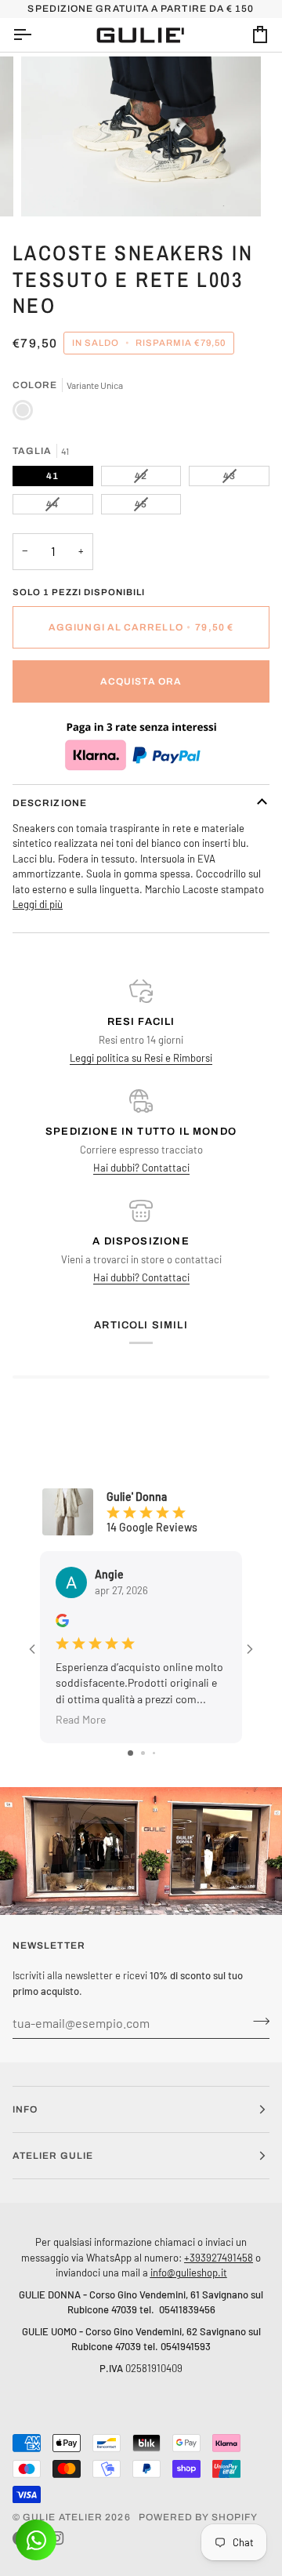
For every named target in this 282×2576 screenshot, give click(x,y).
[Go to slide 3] (154, 1753)
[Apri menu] (36, 35)
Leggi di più (38, 904)
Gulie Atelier (63, 2517)
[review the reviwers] (62, 1620)
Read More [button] (81, 1719)
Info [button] (25, 2109)
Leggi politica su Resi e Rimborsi (141, 1058)
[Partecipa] (257, 2021)
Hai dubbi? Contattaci (141, 1168)
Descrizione (50, 803)
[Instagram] (57, 2538)
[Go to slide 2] (143, 1753)
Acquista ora (141, 681)
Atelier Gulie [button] (53, 2156)
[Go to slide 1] (130, 1753)
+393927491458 (219, 2257)
